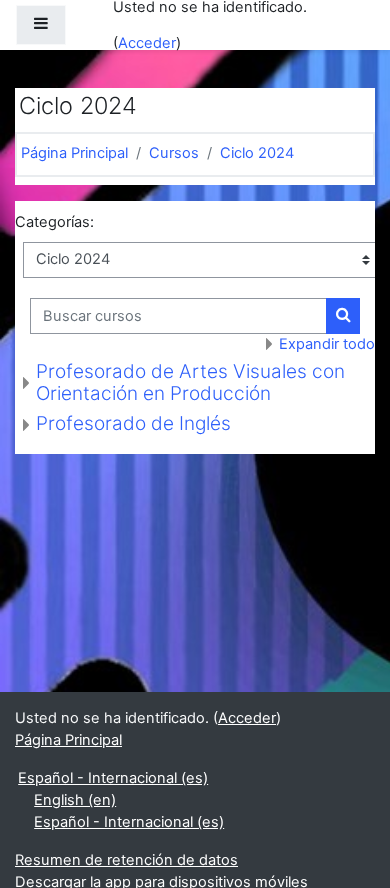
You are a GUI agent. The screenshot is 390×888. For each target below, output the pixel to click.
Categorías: (54, 222)
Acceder (147, 43)
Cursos (174, 153)
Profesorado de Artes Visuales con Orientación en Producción (190, 383)
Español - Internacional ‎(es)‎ (113, 778)
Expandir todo (327, 344)
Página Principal (74, 153)
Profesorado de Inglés (133, 423)
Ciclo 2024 (257, 153)
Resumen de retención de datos (126, 860)
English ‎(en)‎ (75, 800)
